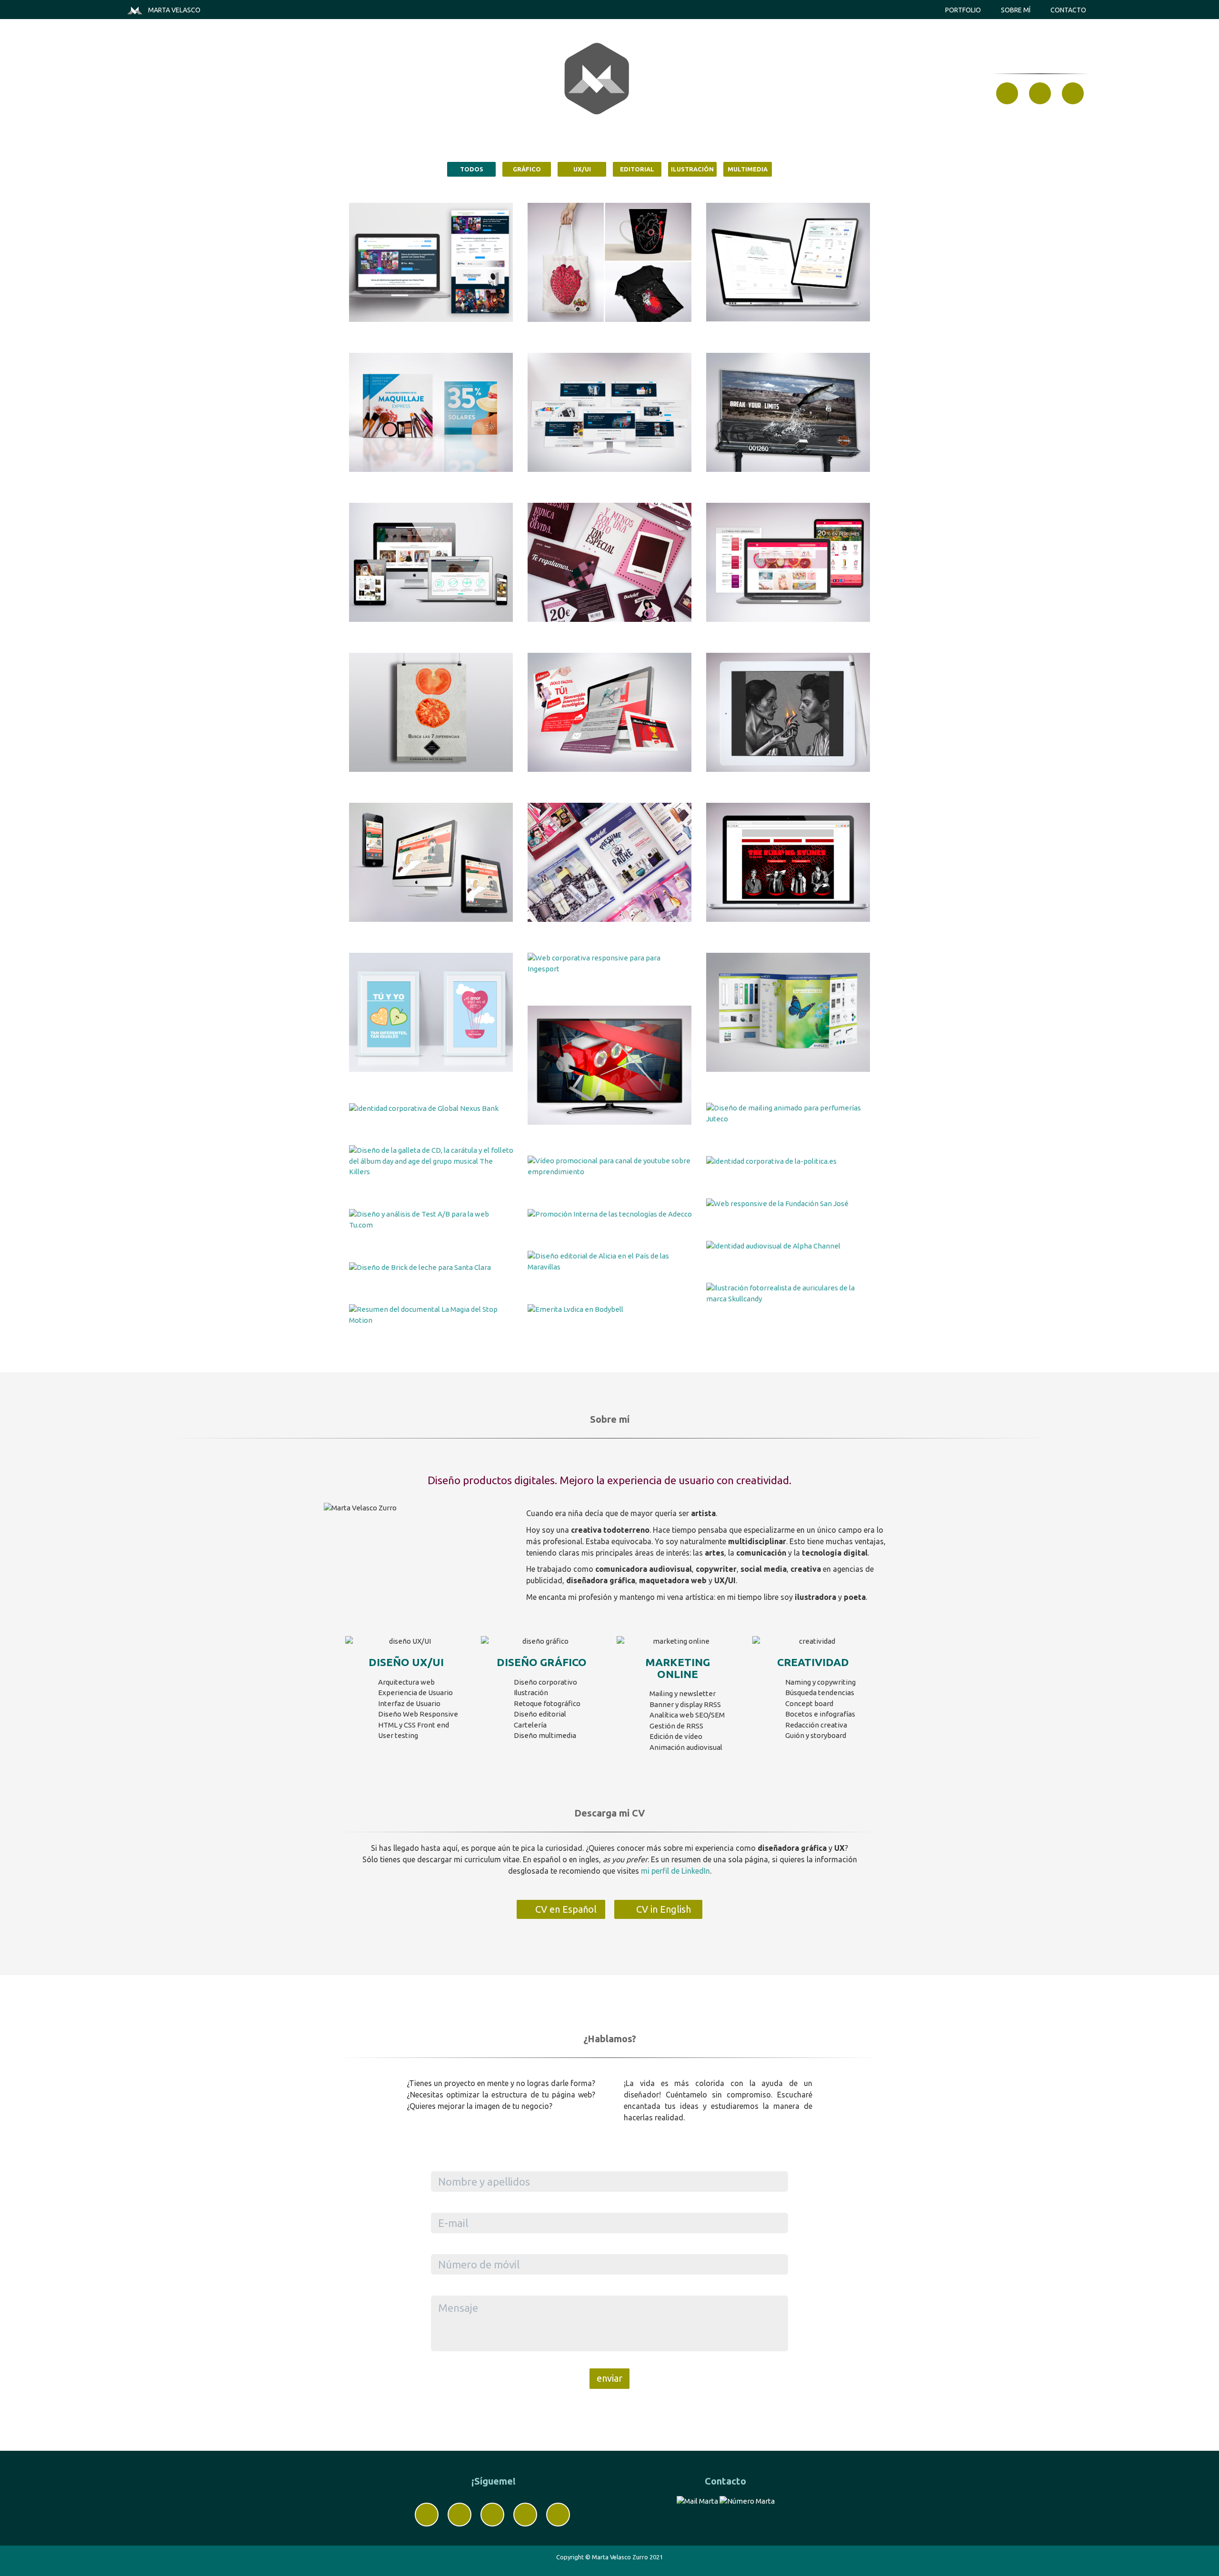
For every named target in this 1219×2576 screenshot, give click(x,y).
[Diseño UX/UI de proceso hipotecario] (788, 262)
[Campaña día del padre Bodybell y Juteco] (610, 862)
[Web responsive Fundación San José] (788, 1203)
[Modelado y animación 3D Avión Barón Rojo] (610, 1065)
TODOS (472, 169)
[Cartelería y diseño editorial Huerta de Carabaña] (431, 712)
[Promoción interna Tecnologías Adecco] (610, 1214)
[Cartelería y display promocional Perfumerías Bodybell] (431, 412)
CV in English (662, 1909)
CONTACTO (1068, 10)
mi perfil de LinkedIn (675, 1871)
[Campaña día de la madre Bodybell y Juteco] (610, 562)
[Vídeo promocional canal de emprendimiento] (610, 1166)
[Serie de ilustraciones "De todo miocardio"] (610, 262)
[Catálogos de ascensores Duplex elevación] (788, 1012)
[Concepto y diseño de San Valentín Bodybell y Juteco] (431, 1012)
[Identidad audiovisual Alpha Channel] (788, 1246)
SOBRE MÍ (1016, 10)
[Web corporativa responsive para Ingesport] (610, 964)
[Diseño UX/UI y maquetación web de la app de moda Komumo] (431, 562)
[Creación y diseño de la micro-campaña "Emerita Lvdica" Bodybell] (610, 1309)
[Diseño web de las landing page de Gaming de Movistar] (610, 412)
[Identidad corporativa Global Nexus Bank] (431, 1108)
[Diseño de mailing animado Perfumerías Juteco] (788, 1113)
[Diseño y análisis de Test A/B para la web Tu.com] (431, 1220)
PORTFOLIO (963, 10)
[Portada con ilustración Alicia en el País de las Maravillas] (610, 1262)
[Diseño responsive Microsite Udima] (431, 862)
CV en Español (565, 1909)
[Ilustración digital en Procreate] (788, 712)
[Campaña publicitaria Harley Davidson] (788, 412)
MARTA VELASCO (174, 10)
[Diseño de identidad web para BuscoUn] (788, 562)
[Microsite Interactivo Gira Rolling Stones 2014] (788, 862)
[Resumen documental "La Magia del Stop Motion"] (431, 1315)
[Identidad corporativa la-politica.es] (788, 1161)
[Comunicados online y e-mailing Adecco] (610, 712)
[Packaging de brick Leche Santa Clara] (431, 1267)
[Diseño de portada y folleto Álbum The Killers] (431, 1161)
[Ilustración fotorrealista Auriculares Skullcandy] (788, 1293)
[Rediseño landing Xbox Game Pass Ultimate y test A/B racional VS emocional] (431, 262)
